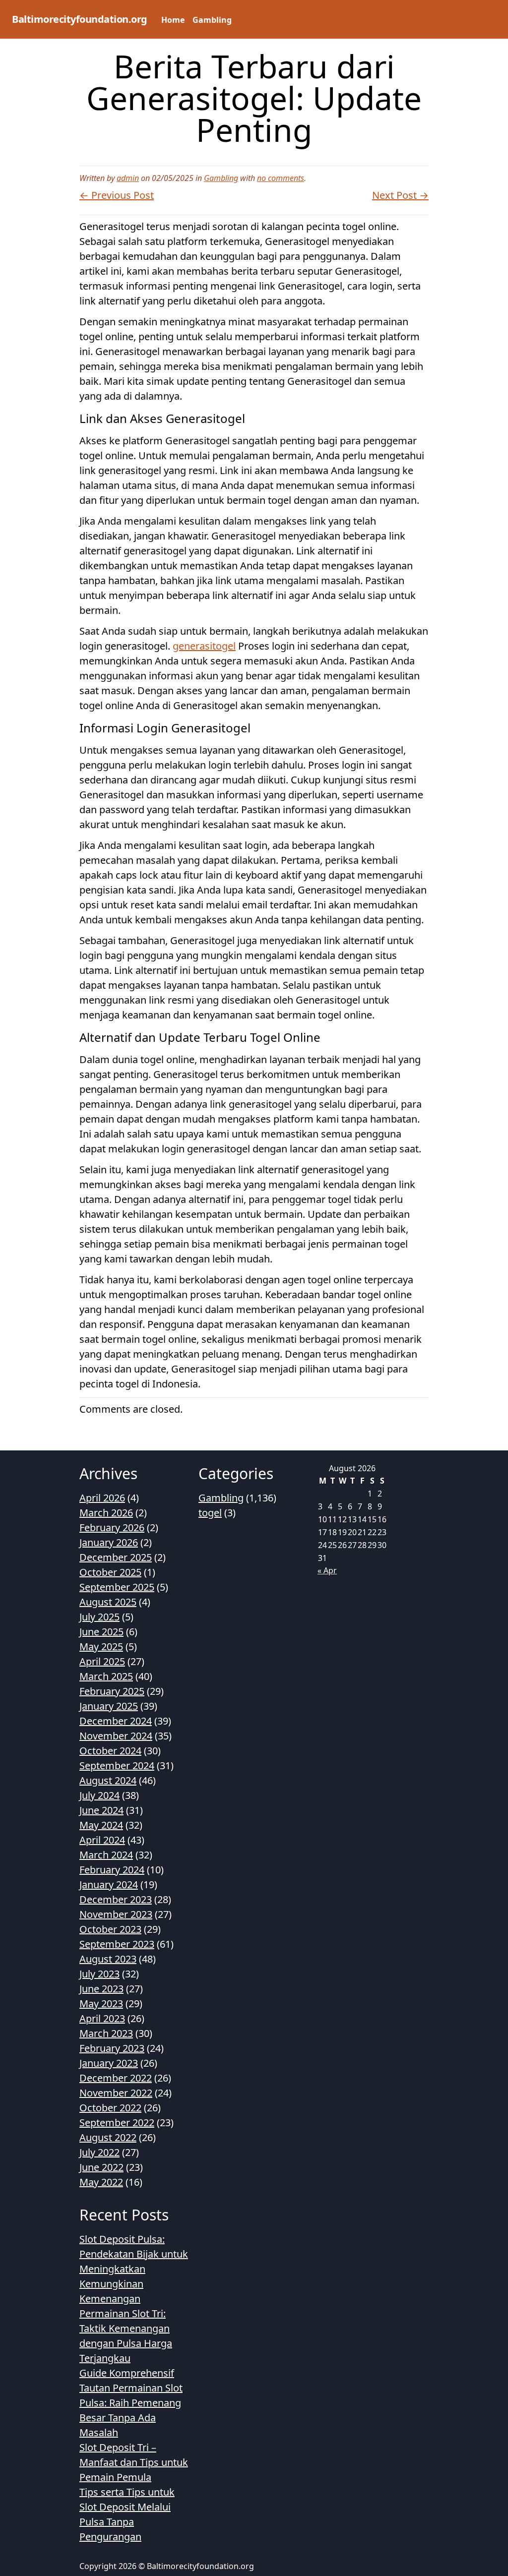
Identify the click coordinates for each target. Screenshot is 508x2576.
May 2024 (101, 1825)
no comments (281, 178)
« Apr (327, 1570)
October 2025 (110, 1572)
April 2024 (102, 1840)
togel (210, 1513)
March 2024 (106, 1855)
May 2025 (101, 1647)
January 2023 (109, 2063)
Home (173, 20)
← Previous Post (117, 195)
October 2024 (110, 1751)
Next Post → (400, 195)
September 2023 (117, 1944)
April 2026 (102, 1498)
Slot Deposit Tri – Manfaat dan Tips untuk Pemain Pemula (134, 2462)
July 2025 (99, 1617)
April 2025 (102, 1661)
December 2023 (116, 1899)
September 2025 (117, 1587)
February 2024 (112, 1870)
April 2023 (102, 2018)
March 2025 (106, 1676)
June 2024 (101, 1810)
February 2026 (112, 1528)
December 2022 (116, 2078)
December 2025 (116, 1557)
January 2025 (109, 1706)
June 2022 (101, 2167)
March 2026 (106, 1513)
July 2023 (99, 1974)
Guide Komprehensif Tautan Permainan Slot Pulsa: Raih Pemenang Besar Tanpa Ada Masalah (131, 2403)
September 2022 (117, 2123)
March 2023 (106, 2033)
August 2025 (108, 1602)
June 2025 (101, 1632)
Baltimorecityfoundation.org (80, 19)
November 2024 (116, 1736)
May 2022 (101, 2182)
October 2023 (110, 1929)
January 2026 (109, 1542)
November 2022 (116, 2093)
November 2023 (116, 1914)
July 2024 (99, 1795)
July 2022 (99, 2152)
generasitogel (204, 646)
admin (128, 178)
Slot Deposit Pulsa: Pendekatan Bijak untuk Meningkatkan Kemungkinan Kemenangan (134, 2269)
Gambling (212, 20)
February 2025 (112, 1691)
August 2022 (108, 2137)
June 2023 (101, 1989)
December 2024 (116, 1721)
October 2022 (110, 2108)
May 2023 (101, 2004)
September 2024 (117, 1766)
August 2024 (108, 1780)
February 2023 (112, 2048)
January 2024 (109, 1885)
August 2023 (108, 1959)
